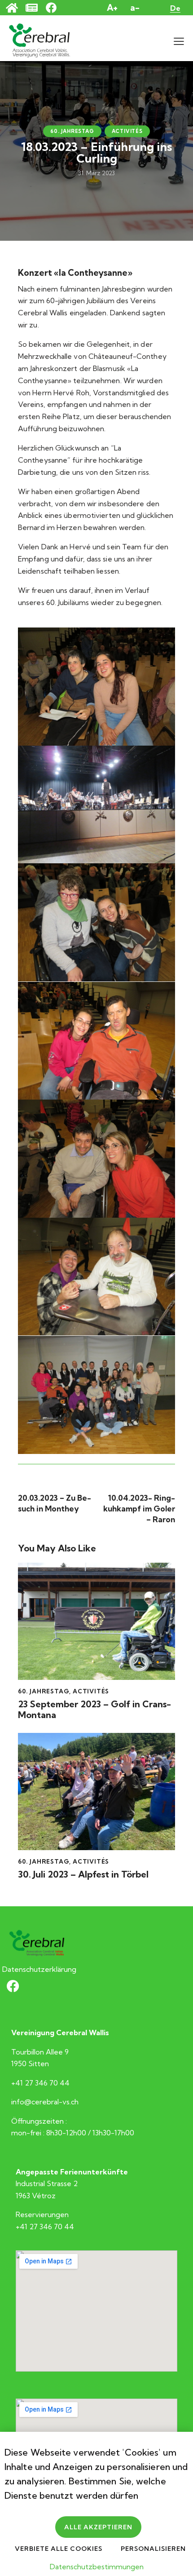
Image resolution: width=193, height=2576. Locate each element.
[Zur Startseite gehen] (16, 8)
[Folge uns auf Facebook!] (56, 8)
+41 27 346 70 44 (40, 2083)
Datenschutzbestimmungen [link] (97, 2567)
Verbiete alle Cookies (59, 2549)
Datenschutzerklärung (39, 1969)
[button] (179, 41)
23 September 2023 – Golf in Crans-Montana (94, 1710)
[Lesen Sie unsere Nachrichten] (36, 8)
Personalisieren (153, 2549)
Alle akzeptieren (98, 2527)
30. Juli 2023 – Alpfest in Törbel (83, 1874)
